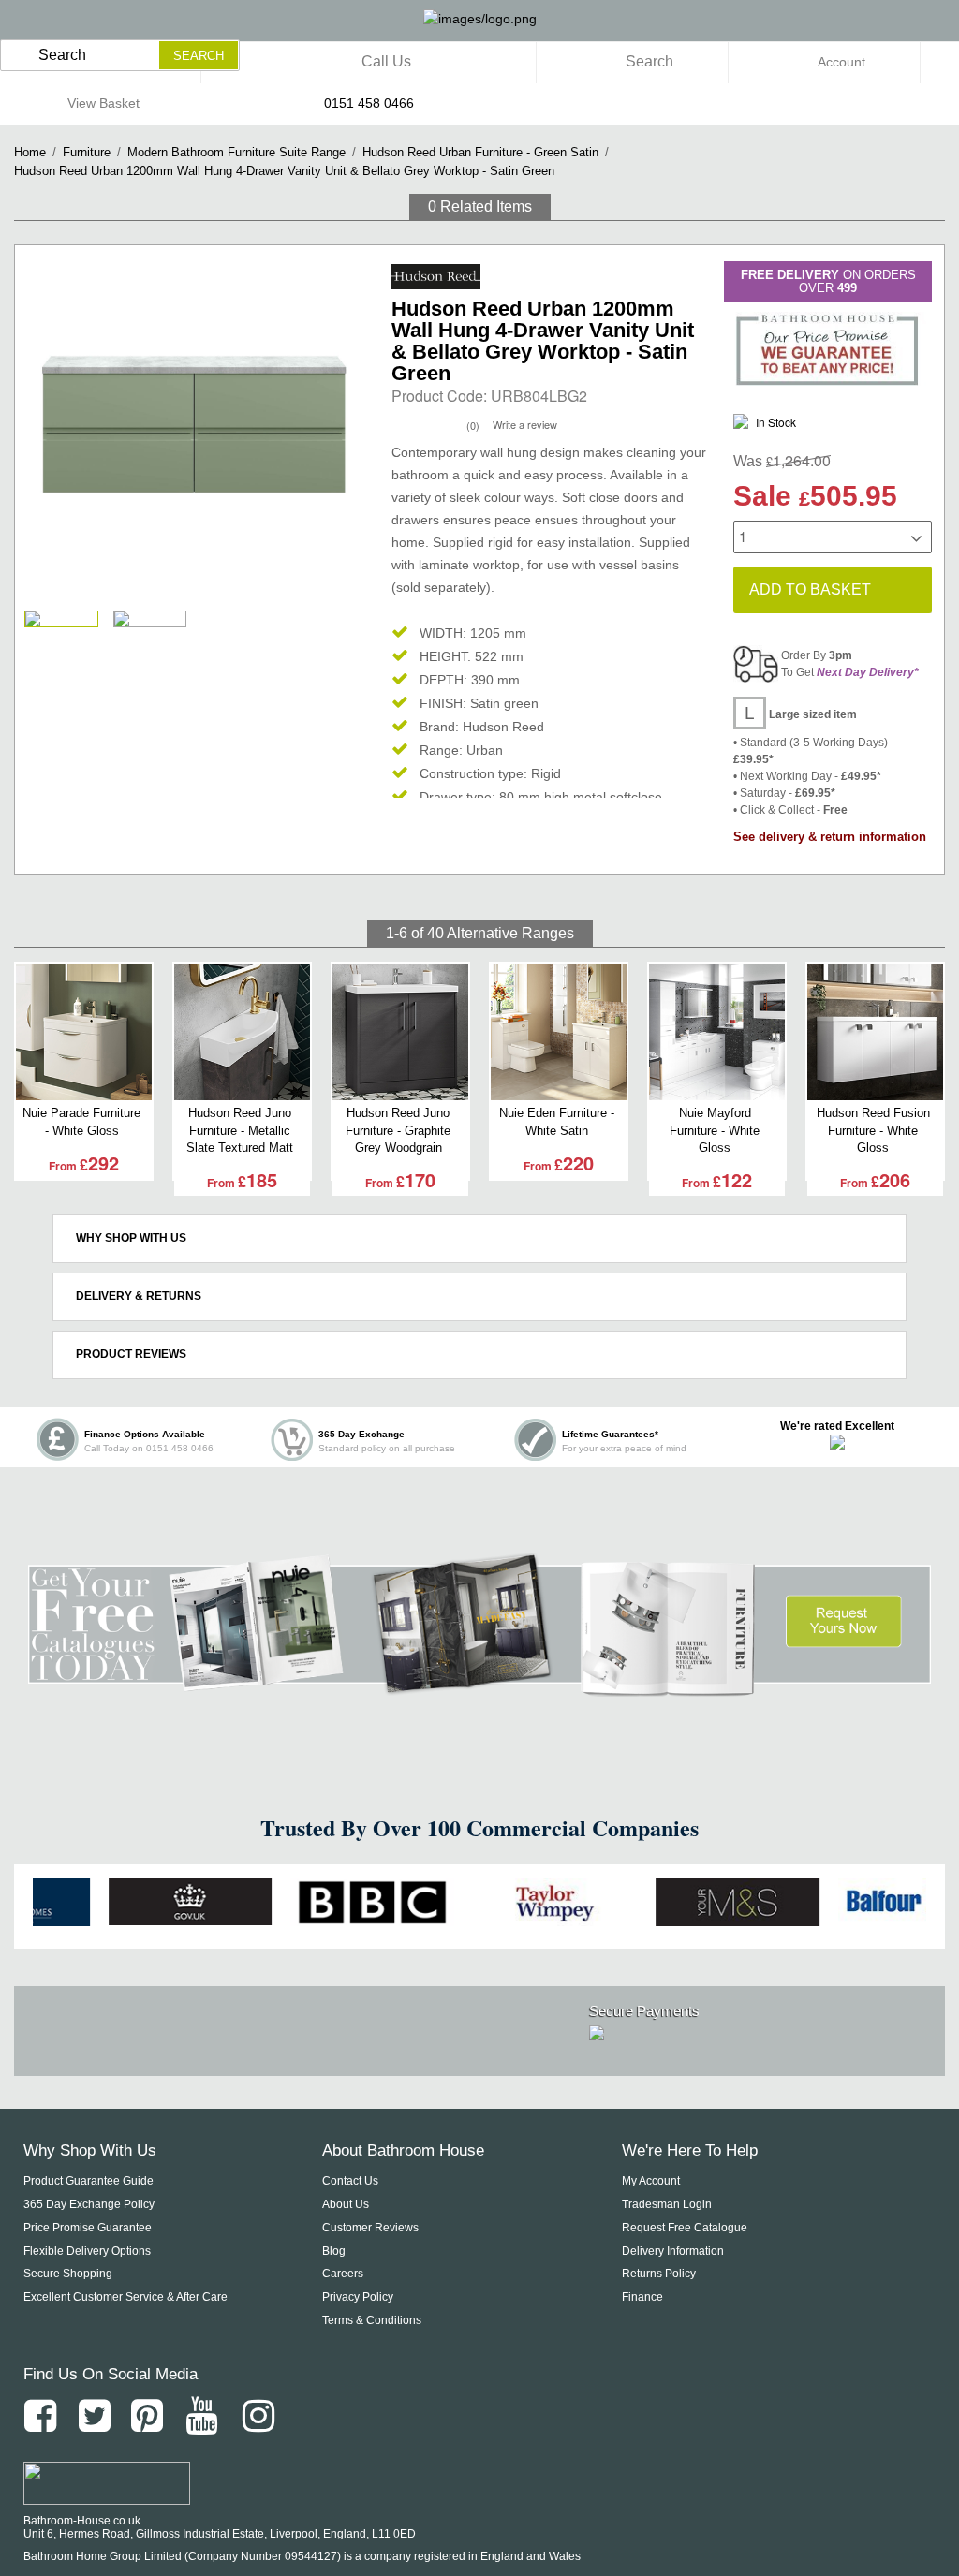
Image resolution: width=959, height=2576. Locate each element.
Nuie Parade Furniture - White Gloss (81, 1121)
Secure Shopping (68, 2274)
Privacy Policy (358, 2297)
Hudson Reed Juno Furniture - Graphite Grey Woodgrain (398, 1130)
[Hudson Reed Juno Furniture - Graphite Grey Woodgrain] (400, 1032)
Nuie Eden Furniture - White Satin (557, 1121)
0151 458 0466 (369, 103)
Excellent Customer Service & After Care (125, 2297)
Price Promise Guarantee (88, 2228)
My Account (651, 2181)
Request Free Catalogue (685, 2228)
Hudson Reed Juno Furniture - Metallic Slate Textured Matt (240, 1130)
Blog (334, 2251)
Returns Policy (659, 2274)
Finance (642, 2297)
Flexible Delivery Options (87, 2251)
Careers (343, 2274)
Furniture (87, 152)
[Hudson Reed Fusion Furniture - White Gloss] (875, 1032)
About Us (346, 2204)
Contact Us (350, 2181)
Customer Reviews (370, 2228)
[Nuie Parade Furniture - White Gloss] (84, 1032)
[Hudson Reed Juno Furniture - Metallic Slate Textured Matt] (242, 1032)
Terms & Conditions (372, 2320)
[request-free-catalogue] (479, 1686)
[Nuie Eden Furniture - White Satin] (559, 1032)
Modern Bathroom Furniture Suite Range (236, 152)
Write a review (525, 424)
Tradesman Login (667, 2204)
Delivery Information (673, 2251)
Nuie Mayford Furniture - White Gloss (715, 1130)
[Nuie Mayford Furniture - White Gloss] (717, 1032)
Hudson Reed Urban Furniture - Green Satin (480, 152)
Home (30, 152)
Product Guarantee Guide (89, 2181)
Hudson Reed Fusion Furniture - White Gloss (873, 1130)
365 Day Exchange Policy (89, 2204)
